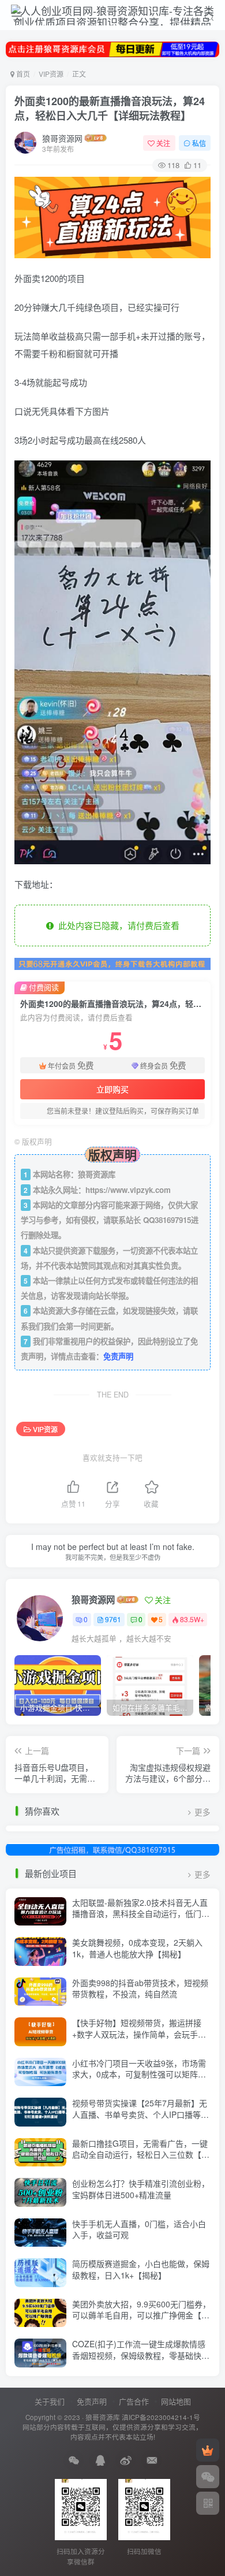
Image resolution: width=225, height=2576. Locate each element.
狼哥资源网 (62, 138)
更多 (202, 1812)
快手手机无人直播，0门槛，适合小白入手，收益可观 (139, 2229)
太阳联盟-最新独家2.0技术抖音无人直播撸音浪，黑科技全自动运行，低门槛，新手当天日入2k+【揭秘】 (140, 1914)
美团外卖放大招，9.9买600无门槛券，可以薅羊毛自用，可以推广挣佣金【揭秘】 (141, 2315)
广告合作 (134, 2401)
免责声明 (118, 1356)
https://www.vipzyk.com (128, 1190)
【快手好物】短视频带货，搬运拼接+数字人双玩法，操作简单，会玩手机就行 (139, 2034)
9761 (113, 1619)
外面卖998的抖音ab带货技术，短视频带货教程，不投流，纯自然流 (140, 1988)
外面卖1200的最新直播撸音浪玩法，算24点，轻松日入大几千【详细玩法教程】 (110, 108)
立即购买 (112, 1089)
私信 (199, 143)
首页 (22, 74)
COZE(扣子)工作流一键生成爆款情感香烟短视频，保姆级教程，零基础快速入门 (141, 2355)
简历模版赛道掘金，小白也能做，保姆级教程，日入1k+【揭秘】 (141, 2269)
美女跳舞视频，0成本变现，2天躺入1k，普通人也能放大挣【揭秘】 (137, 1948)
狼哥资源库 (103, 2417)
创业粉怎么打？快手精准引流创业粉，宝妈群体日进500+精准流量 (141, 2189)
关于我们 (50, 2401)
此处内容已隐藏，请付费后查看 (117, 925)
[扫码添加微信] (208, 2477)
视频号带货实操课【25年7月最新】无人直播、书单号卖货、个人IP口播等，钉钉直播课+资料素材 (140, 2114)
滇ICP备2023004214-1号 (161, 2417)
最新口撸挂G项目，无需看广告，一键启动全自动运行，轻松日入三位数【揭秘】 (141, 2155)
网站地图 (176, 2401)
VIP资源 (51, 74)
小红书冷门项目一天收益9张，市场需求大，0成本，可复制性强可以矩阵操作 (139, 2074)
